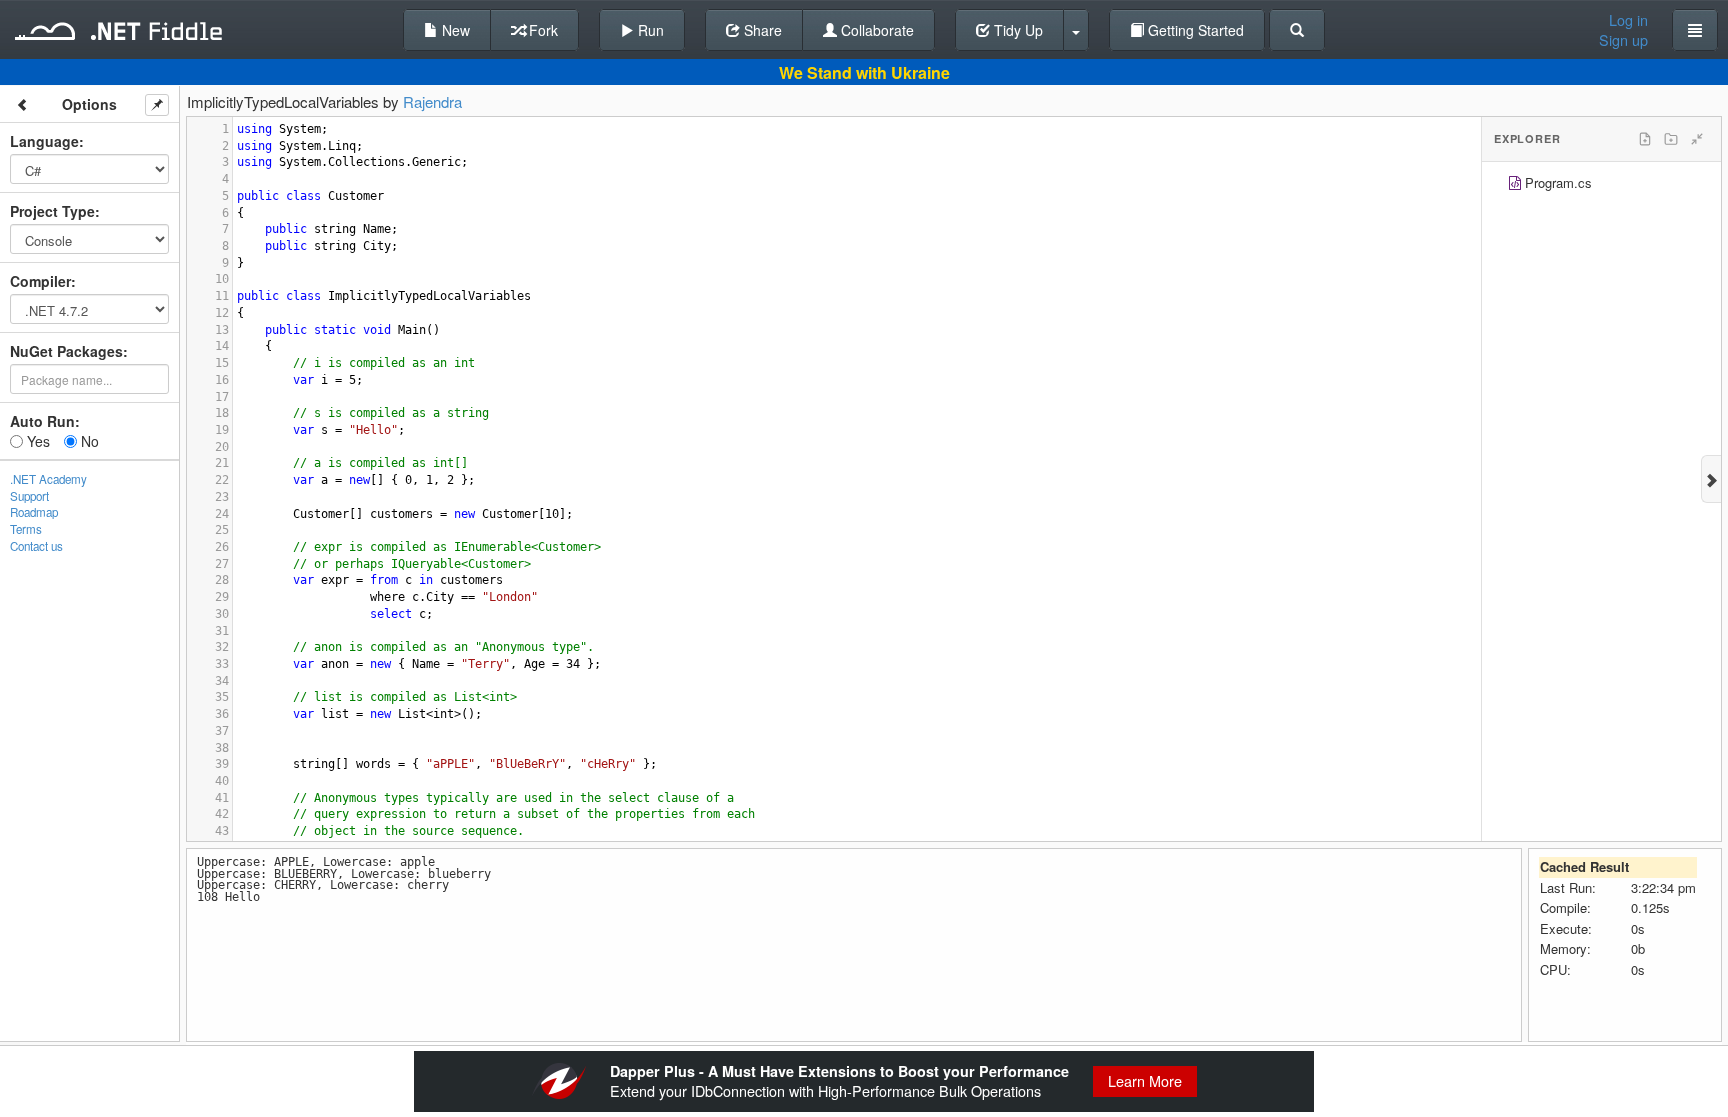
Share (761, 30)
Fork (541, 30)
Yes (36, 441)
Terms (26, 529)
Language (44, 141)
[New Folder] (1671, 139)
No (88, 441)
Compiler (40, 281)
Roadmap (34, 512)
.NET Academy (48, 479)
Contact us (36, 546)
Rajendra (432, 101)
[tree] (1601, 185)
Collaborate (875, 30)
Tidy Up (1016, 30)
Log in (1628, 20)
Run (649, 30)
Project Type (52, 211)
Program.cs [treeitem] (1558, 182)
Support (29, 496)
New (454, 30)
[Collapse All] (1697, 139)
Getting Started (1194, 30)
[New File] (1645, 139)
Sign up (1623, 40)
